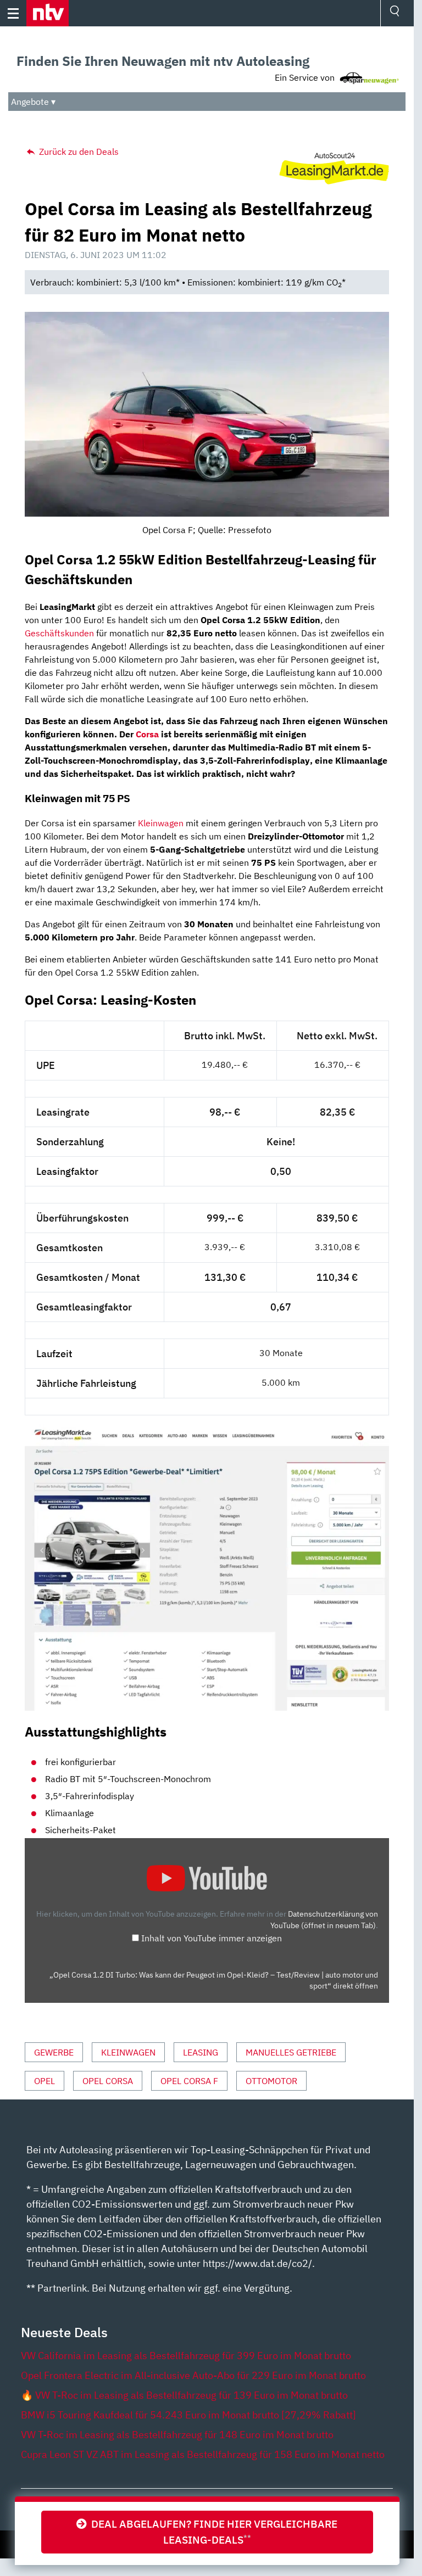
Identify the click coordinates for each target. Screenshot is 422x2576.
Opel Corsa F (189, 2081)
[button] (48, 13)
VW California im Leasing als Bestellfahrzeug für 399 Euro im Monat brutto (186, 2356)
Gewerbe (54, 2052)
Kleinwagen (161, 823)
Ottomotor (271, 2081)
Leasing (201, 2052)
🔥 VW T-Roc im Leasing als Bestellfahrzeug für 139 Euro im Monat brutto (184, 2395)
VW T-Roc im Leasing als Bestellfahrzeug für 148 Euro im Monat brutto (177, 2435)
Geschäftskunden (59, 633)
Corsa (147, 734)
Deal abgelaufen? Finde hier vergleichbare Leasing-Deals (212, 2532)
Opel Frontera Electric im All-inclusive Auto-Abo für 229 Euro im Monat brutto (193, 2375)
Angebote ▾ (33, 102)
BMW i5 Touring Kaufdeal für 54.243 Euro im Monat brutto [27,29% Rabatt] (188, 2415)
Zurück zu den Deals (78, 152)
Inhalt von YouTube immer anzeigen (212, 1938)
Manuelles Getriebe (291, 2052)
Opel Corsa (108, 2081)
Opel (45, 2081)
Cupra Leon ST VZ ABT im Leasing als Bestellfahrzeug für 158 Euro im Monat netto (203, 2454)
